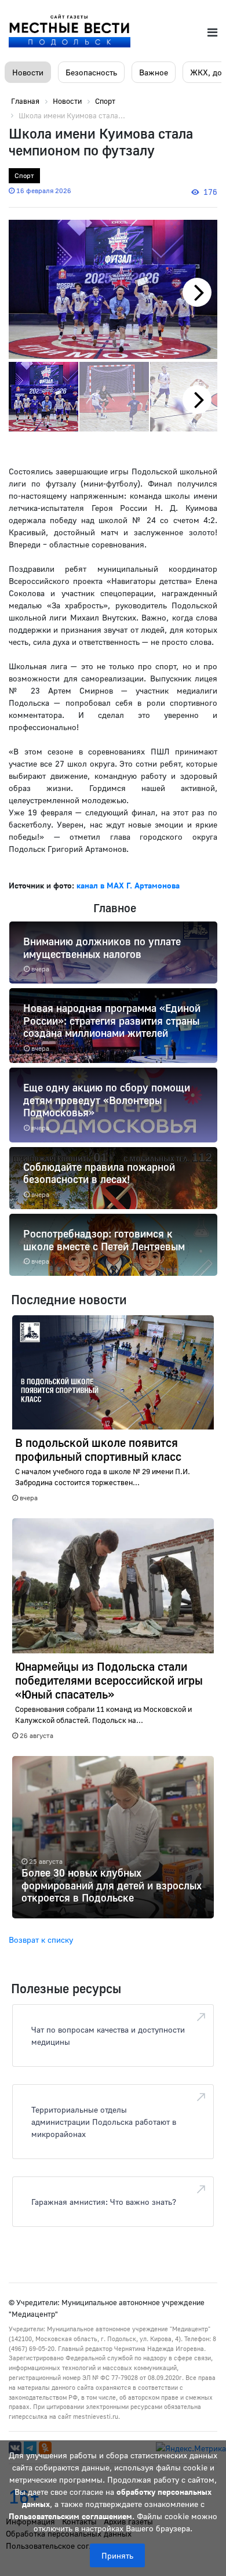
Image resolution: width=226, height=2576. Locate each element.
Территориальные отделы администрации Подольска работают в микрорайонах (104, 2122)
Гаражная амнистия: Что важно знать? (104, 2202)
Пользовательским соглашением (70, 2516)
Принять (117, 2555)
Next (203, 306)
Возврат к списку (41, 1940)
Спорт (24, 175)
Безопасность (91, 72)
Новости (28, 72)
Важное (154, 72)
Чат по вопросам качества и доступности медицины (108, 2036)
